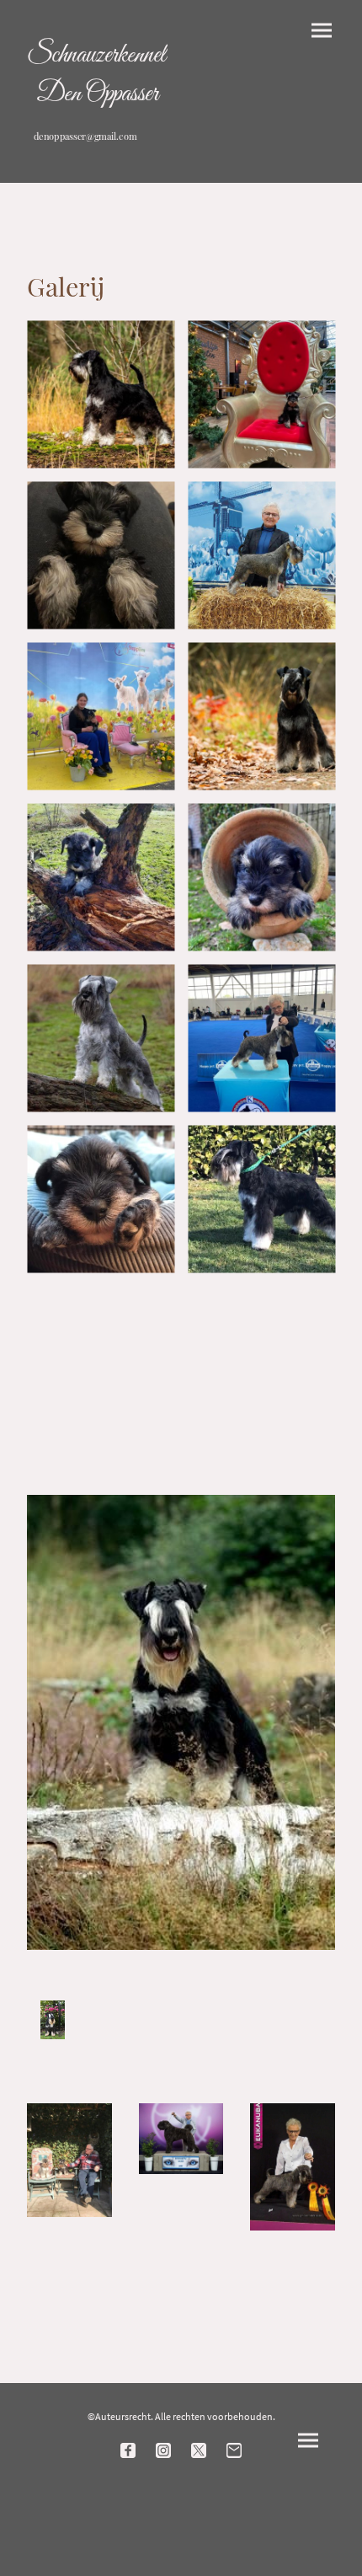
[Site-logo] (97, 158)
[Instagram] (163, 2450)
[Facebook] (128, 2450)
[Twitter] (199, 2450)
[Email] (234, 2450)
